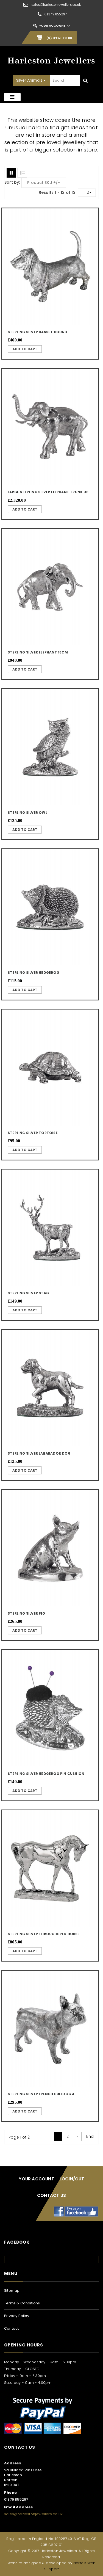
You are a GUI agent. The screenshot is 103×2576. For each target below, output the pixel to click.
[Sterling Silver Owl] (50, 747)
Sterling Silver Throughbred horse (44, 1934)
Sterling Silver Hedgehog (34, 973)
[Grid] (11, 173)
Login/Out (72, 2179)
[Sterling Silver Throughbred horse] (50, 1868)
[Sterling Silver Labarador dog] (50, 1388)
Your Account (52, 26)
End (90, 2136)
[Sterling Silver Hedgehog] (50, 907)
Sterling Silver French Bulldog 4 (41, 2094)
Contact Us (51, 2195)
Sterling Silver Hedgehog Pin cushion (46, 1774)
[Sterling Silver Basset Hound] (50, 267)
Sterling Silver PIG (26, 1613)
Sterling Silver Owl (27, 813)
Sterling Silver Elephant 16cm (38, 652)
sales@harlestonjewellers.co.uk (56, 5)
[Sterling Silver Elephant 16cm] (50, 587)
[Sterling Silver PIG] (50, 1548)
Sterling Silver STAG (28, 1293)
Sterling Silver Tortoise (33, 1133)
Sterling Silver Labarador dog (39, 1453)
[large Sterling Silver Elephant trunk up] (50, 427)
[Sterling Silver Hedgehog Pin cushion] (50, 1708)
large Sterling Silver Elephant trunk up (48, 492)
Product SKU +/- (44, 183)
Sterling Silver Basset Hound (38, 332)
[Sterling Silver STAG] (50, 1228)
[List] (22, 173)
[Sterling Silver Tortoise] (50, 1068)
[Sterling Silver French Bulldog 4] (50, 2029)
